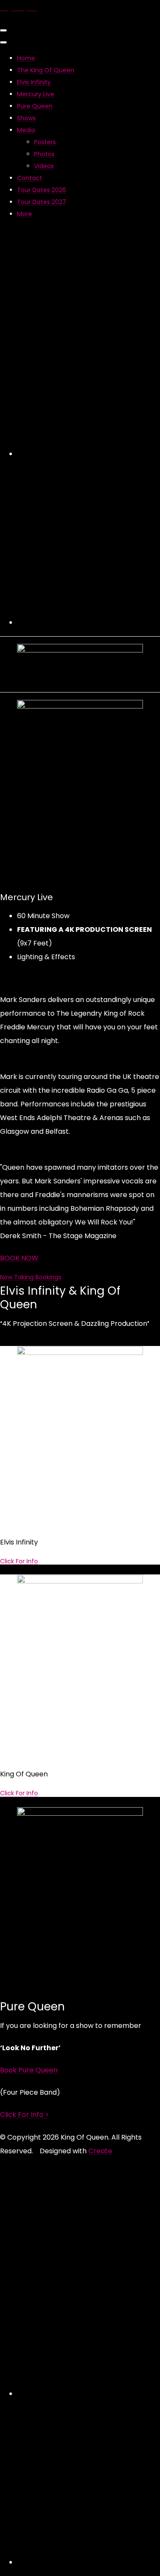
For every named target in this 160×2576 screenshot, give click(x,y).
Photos (44, 154)
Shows (26, 118)
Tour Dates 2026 (42, 190)
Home (26, 58)
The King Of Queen (46, 70)
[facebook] (89, 454)
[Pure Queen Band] (80, 1813)
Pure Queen (35, 106)
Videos (44, 166)
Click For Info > (25, 2115)
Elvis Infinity (34, 82)
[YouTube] (89, 622)
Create (100, 2151)
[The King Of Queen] (80, 1581)
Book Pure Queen (29, 2070)
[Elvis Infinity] (80, 1353)
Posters (45, 142)
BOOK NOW (19, 1258)
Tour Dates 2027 (42, 202)
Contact (30, 178)
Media (26, 130)
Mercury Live (36, 94)
